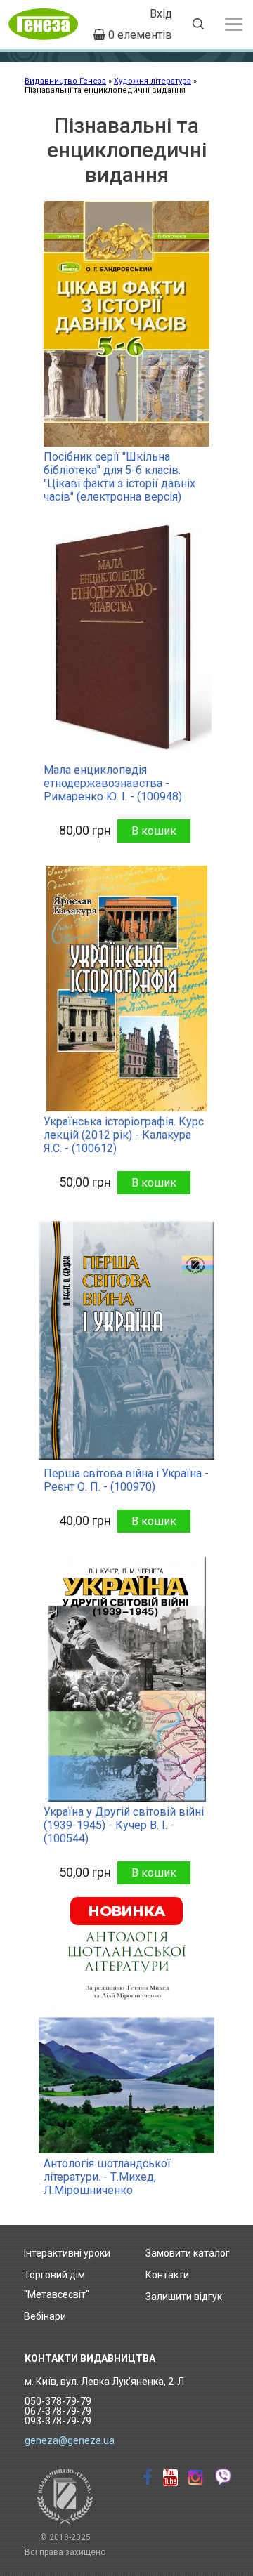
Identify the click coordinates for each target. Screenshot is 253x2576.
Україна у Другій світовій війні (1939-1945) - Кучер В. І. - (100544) (124, 1825)
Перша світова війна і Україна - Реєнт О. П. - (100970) (126, 1480)
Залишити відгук (184, 2297)
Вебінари (45, 2316)
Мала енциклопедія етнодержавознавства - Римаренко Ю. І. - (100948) (113, 783)
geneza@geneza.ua (70, 2440)
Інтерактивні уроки (67, 2253)
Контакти (167, 2275)
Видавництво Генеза (65, 81)
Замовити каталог (188, 2253)
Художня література (153, 81)
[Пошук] (198, 26)
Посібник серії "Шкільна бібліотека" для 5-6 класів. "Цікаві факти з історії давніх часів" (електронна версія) (119, 477)
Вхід (161, 14)
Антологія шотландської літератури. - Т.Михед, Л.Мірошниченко (107, 2177)
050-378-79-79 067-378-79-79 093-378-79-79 (58, 2411)
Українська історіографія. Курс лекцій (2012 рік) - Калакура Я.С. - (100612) (124, 1135)
